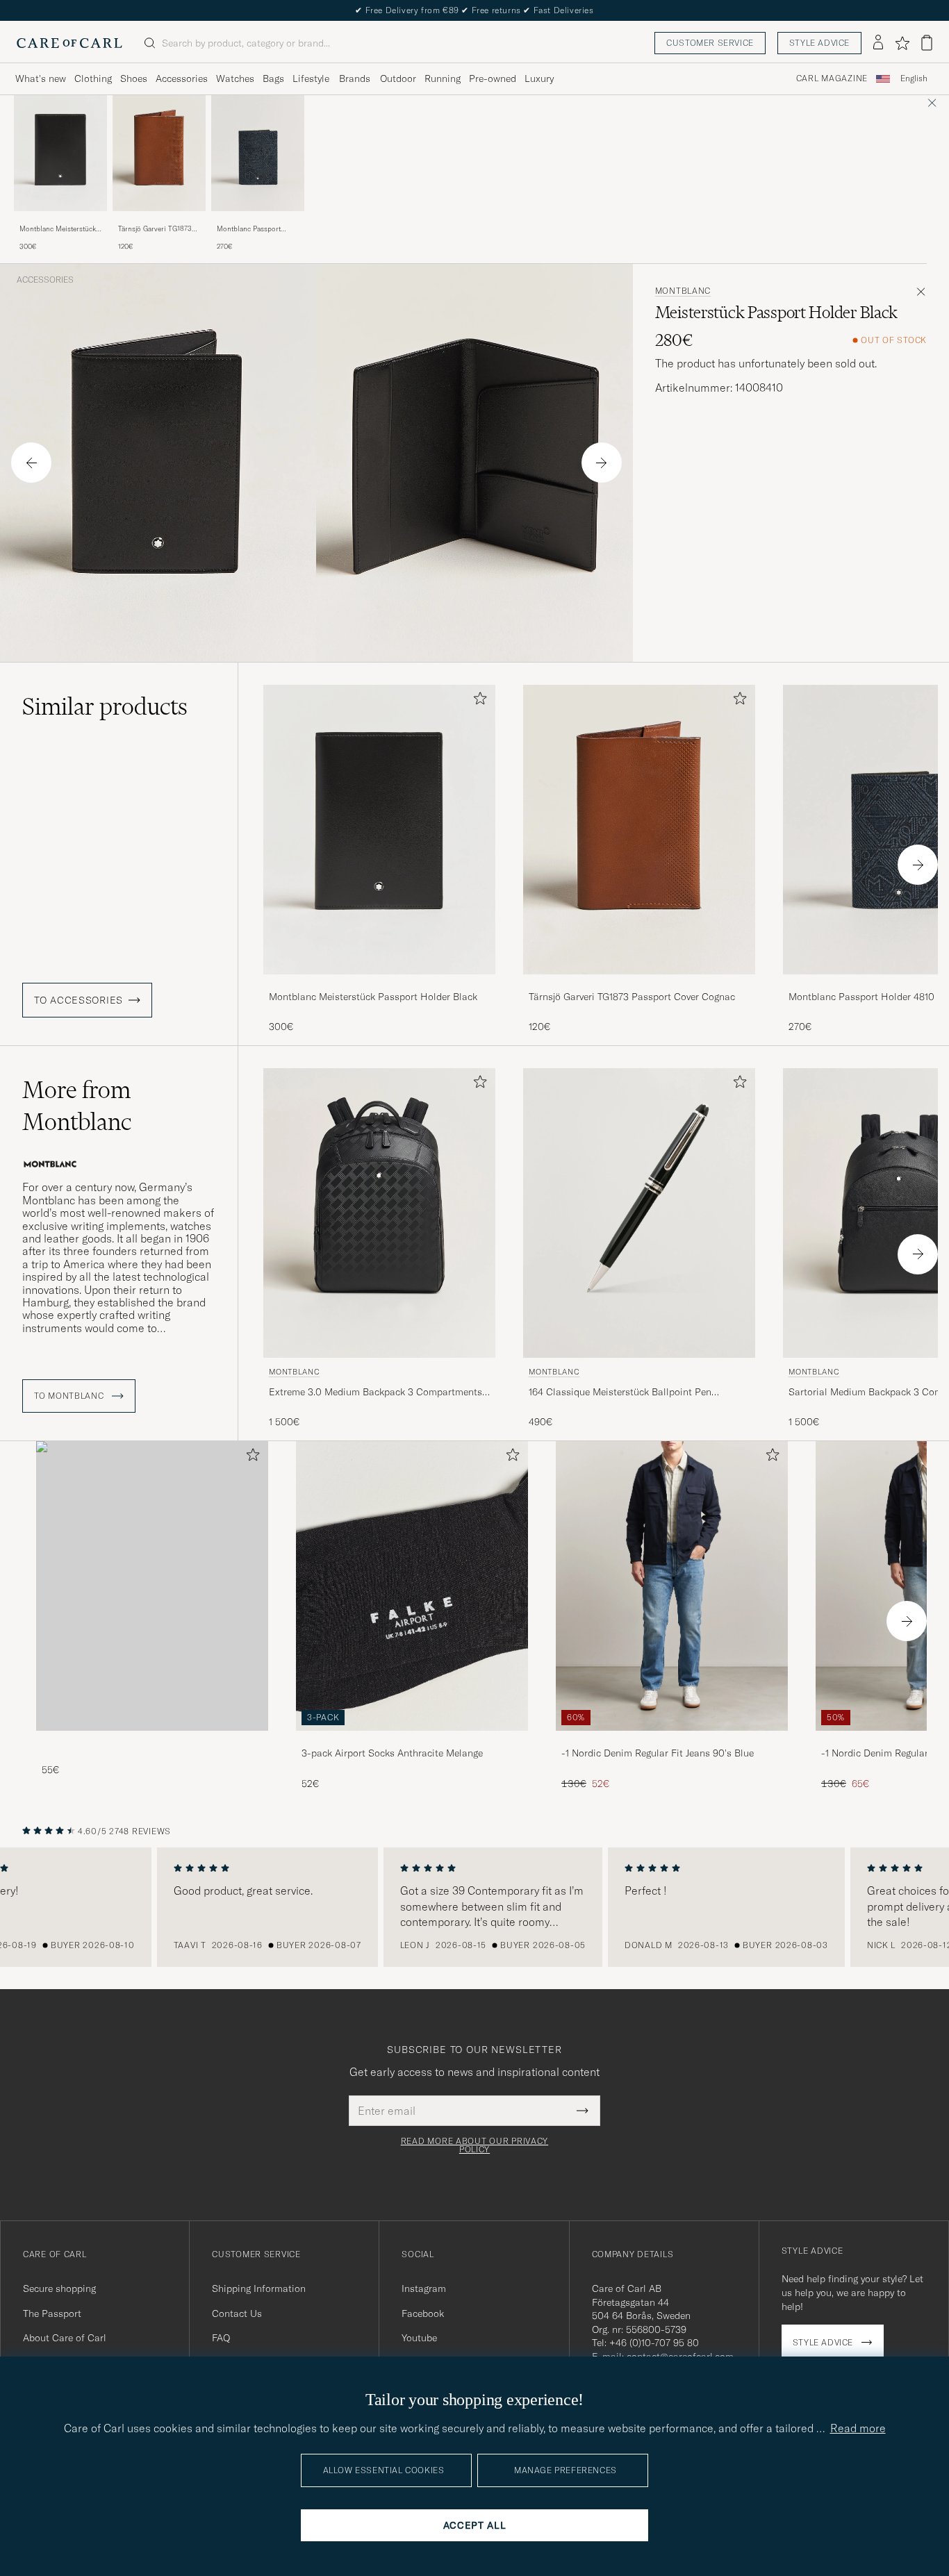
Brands (355, 78)
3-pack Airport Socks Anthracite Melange (392, 1753)
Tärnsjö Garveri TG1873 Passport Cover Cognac (155, 229)
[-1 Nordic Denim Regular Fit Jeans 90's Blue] (672, 1740)
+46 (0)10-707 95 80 (654, 2343)
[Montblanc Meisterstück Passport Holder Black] (60, 221)
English (914, 78)
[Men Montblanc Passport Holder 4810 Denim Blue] (258, 153)
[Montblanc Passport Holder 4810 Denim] (258, 221)
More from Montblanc (77, 1106)
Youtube (419, 2338)
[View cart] (927, 43)
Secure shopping (59, 2288)
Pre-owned (493, 78)
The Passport (52, 2313)
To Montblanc (70, 1396)
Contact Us (237, 2313)
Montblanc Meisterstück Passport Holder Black (58, 229)
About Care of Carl (65, 2338)
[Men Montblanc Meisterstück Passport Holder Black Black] (60, 153)
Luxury (539, 78)
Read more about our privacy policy (474, 2145)
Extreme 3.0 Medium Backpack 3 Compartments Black (376, 1393)
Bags (273, 78)
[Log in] (878, 43)
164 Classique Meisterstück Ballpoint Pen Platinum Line (620, 1393)
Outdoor (398, 78)
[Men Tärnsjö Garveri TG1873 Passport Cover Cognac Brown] (159, 153)
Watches (235, 78)
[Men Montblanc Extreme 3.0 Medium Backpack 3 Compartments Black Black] (379, 1213)
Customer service (710, 43)
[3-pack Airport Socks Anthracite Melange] (412, 1740)
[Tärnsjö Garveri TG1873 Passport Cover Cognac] (159, 221)
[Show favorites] (902, 43)
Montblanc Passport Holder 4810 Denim (249, 229)
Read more (858, 2428)
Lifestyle (311, 78)
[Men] (152, 1586)
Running (443, 78)
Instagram (424, 2288)
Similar (105, 706)
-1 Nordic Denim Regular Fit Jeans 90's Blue (658, 1753)
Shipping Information (259, 2288)
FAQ (221, 2338)
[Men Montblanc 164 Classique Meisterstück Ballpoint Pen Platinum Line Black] (639, 1213)
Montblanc (683, 291)
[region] (474, 1907)
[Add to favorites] (477, 701)
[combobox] (914, 79)
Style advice (819, 43)
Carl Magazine (832, 78)
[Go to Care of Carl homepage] (69, 43)
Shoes (134, 78)
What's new (41, 78)
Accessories (182, 78)
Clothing (93, 78)
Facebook (423, 2313)
